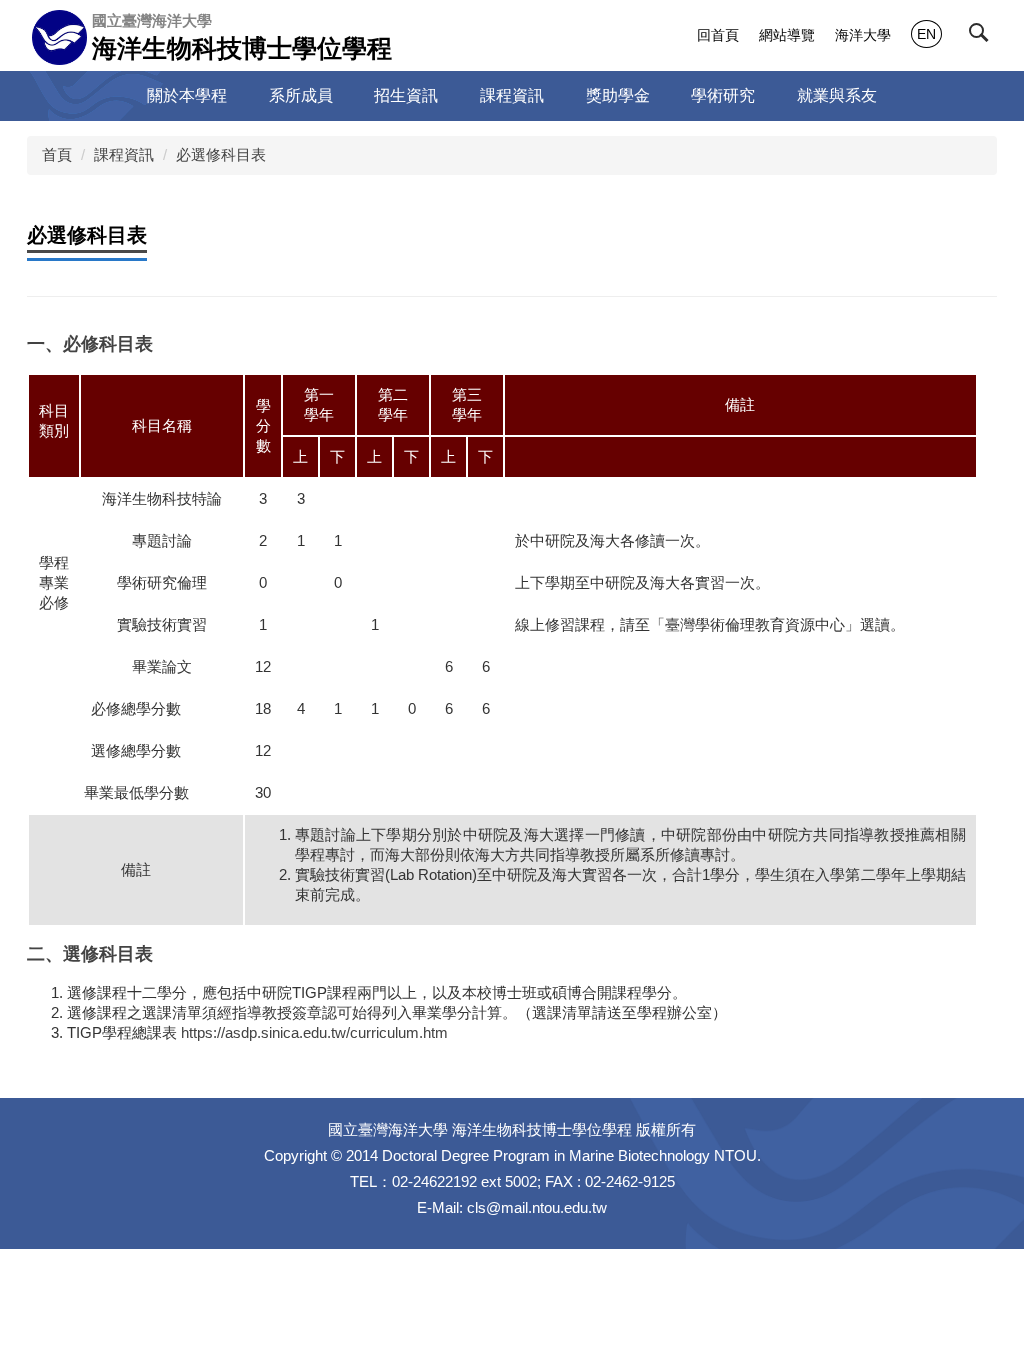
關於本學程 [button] (187, 95)
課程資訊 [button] (512, 95)
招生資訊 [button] (406, 95)
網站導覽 (787, 35)
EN (926, 34)
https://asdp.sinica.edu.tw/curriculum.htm (314, 1032)
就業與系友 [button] (837, 95)
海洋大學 (863, 35)
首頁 (57, 154)
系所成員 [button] (301, 95)
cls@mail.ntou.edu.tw (537, 1207)
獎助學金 (618, 95)
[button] (983, 37)
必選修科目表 (221, 154)
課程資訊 (124, 154)
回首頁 (718, 35)
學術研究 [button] (723, 95)
